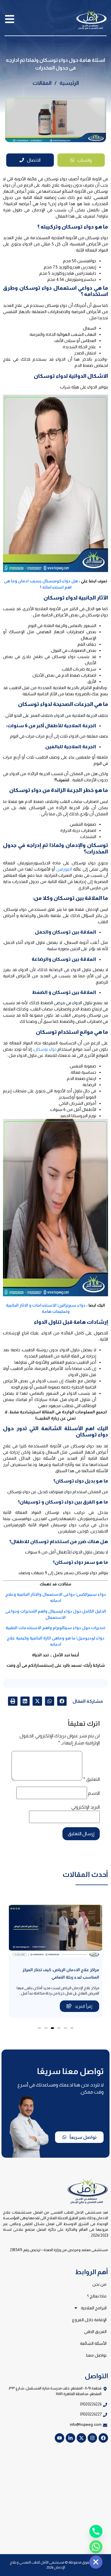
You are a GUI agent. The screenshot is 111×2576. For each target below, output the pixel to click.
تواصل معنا (96, 2355)
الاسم (94, 1793)
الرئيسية (69, 83)
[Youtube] (59, 2438)
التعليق (91, 1779)
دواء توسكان (45, 1049)
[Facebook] (103, 2438)
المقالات (42, 83)
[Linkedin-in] (70, 2438)
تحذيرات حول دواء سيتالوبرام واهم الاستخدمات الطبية (55, 1628)
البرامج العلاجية (94, 2308)
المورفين (64, 869)
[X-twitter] (81, 2438)
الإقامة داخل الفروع (89, 2320)
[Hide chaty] (96, 2562)
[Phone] (96, 2531)
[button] (62, 1701)
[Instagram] (92, 2438)
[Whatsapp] (96, 2547)
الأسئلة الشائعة (93, 2343)
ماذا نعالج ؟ (97, 2296)
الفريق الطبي (95, 2332)
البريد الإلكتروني (86, 1807)
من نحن (99, 2284)
